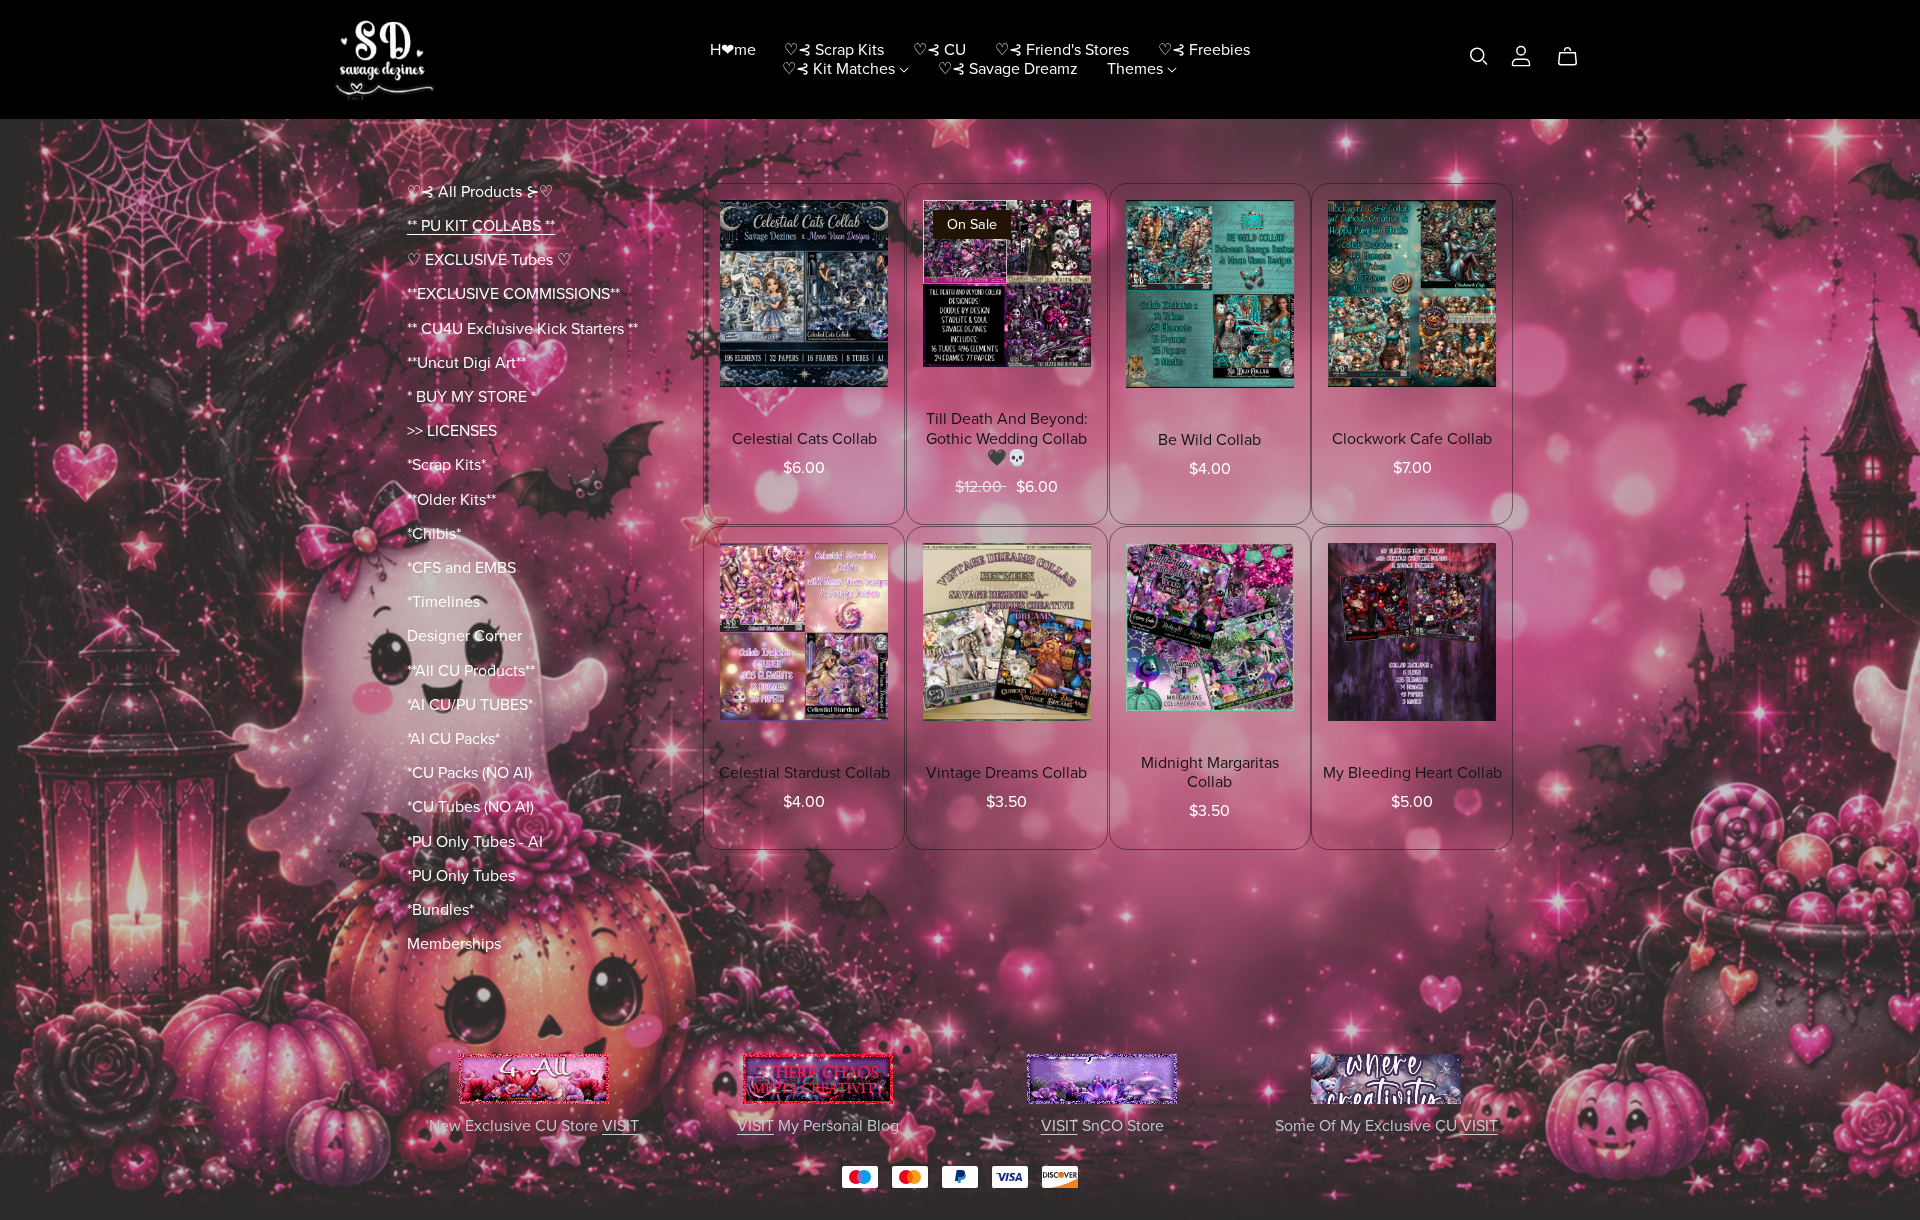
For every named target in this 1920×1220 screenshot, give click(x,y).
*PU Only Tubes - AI (475, 842)
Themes (1137, 69)
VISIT (620, 1126)
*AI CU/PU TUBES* (470, 705)
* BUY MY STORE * (471, 397)
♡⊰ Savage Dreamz (1008, 69)
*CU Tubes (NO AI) (470, 807)
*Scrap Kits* (446, 465)
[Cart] (1575, 57)
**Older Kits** (451, 500)
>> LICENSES (452, 431)
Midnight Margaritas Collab (1210, 772)
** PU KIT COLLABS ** (481, 226)
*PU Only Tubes (461, 876)
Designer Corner (464, 636)
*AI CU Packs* (453, 739)
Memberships (454, 944)
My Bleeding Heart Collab (1412, 773)
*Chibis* (434, 534)
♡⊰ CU (939, 49)
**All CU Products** (471, 671)
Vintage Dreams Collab (1006, 773)
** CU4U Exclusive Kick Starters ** (522, 329)
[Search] (1479, 56)
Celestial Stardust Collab (804, 773)
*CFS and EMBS (461, 568)
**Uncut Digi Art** (466, 363)
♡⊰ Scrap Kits (834, 49)
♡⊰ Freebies (1204, 49)
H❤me (733, 49)
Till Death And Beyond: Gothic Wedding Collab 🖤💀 (1007, 438)
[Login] (1521, 55)
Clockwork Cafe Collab (1412, 439)
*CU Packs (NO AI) (469, 773)
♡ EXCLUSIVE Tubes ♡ (489, 260)
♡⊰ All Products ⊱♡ (480, 192)
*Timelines (443, 602)
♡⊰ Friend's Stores (1062, 49)
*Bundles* (440, 910)
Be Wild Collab (1209, 440)
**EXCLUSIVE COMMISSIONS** (513, 294)
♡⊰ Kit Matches (840, 69)
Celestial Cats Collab (804, 439)
